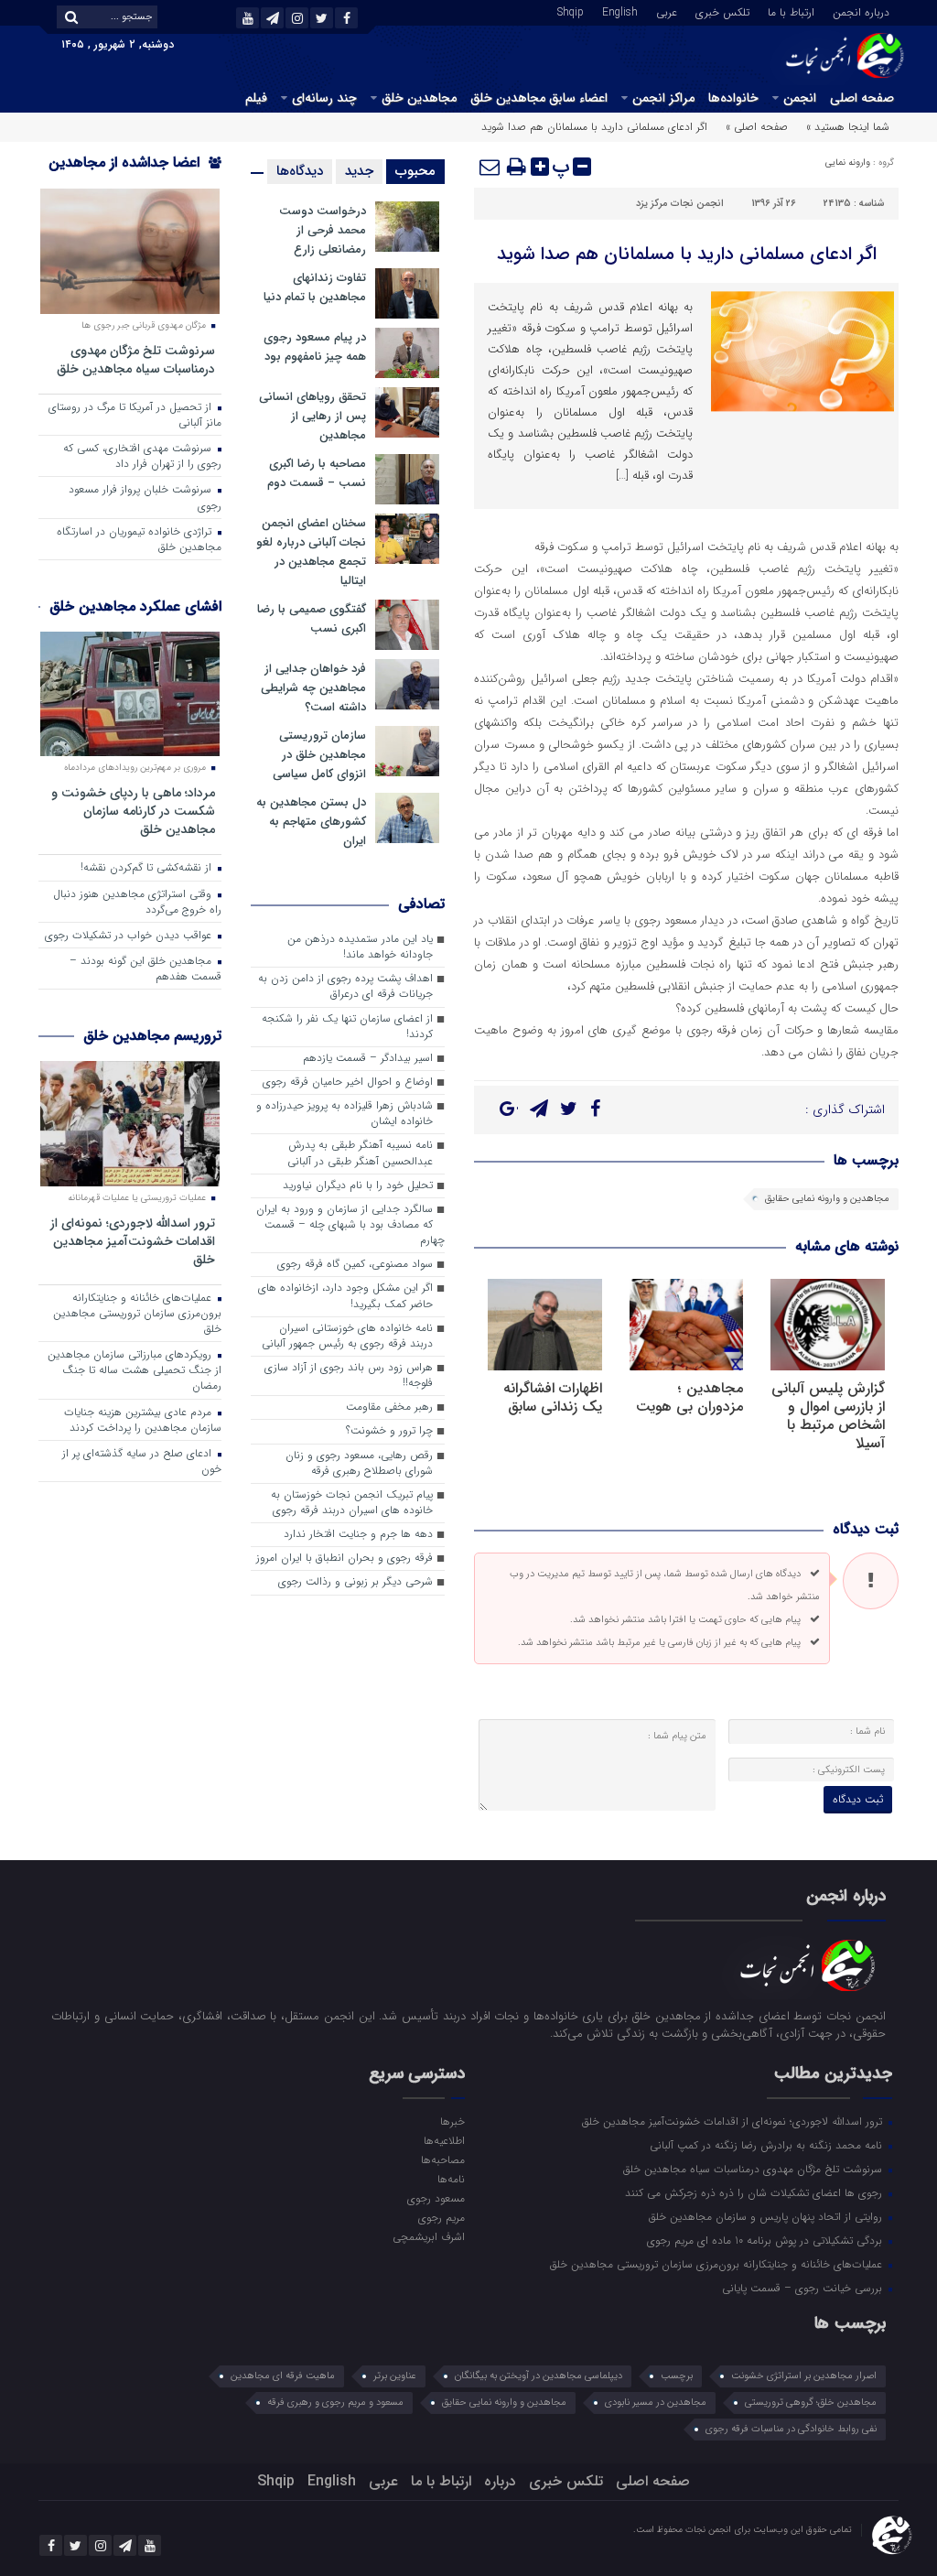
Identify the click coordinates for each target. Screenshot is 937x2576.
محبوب (415, 171)
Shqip (571, 11)
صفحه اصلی (862, 98)
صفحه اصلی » (757, 127)
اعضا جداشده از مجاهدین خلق (135, 174)
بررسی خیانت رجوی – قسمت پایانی (804, 2288)
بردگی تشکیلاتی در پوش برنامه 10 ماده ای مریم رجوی (766, 2240)
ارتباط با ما (791, 11)
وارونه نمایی (848, 162)
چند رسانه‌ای (324, 98)
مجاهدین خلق (419, 98)
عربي (667, 11)
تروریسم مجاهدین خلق (152, 1036)
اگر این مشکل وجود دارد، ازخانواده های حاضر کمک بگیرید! (345, 1296)
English (620, 11)
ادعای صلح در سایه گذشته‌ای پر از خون (142, 1461)
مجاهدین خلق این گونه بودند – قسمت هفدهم (145, 969)
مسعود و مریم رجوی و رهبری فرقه (335, 2403)
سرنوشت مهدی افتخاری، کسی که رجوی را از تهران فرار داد (142, 456)
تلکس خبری (722, 11)
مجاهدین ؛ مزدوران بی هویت (689, 1397)
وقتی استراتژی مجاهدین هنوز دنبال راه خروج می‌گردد (137, 902)
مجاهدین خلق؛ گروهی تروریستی (811, 2403)
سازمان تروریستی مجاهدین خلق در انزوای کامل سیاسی (319, 755)
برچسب (677, 2376)
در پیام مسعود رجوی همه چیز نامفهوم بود (315, 347)
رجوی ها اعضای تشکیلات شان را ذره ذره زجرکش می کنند (755, 2192)
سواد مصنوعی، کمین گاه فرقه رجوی (355, 1264)
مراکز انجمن (663, 98)
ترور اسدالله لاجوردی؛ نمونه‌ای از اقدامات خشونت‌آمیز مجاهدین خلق (133, 1241)
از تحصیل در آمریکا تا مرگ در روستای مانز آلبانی (135, 415)
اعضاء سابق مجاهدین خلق (539, 98)
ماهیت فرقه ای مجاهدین (283, 2376)
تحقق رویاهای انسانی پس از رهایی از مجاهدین (312, 416)
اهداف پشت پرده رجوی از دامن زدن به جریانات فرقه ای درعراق (345, 986)
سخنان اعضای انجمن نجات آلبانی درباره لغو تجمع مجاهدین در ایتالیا (311, 552)
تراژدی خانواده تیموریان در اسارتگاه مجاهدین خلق (139, 540)
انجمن (800, 98)
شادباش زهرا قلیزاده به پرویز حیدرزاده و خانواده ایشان (345, 1114)
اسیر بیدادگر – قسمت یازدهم (368, 1058)
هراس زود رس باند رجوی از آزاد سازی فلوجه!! (349, 1375)
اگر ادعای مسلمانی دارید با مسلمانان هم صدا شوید (687, 254)
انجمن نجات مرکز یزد (680, 204)
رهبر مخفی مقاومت (389, 1407)
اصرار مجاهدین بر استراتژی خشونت (804, 2376)
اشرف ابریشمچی (429, 2236)
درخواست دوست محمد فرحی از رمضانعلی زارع (323, 230)
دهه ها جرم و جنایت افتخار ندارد (358, 1534)
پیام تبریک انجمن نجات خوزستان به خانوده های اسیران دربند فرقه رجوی (352, 1503)
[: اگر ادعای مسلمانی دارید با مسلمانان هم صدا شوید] (490, 167)
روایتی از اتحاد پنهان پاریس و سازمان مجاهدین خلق (767, 2216)
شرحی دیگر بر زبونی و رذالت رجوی (355, 1582)
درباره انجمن (861, 11)
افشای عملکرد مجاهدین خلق (135, 606)
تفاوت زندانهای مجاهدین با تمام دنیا (315, 287)
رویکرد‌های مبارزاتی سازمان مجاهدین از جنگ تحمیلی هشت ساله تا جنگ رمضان (135, 1370)
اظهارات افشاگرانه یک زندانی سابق (553, 1397)
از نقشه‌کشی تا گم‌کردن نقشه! (148, 868)
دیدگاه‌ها (300, 171)
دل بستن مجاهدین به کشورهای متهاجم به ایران (311, 822)
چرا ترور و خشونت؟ (389, 1431)
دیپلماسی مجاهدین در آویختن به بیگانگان (539, 2376)
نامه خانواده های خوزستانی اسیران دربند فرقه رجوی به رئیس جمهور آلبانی (347, 1336)
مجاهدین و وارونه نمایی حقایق (827, 1199)
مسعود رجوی (436, 2198)
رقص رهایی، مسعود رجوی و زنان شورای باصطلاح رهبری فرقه (359, 1463)
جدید (359, 171)
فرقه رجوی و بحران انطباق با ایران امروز (345, 1558)
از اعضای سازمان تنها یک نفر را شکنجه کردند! (347, 1027)
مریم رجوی (442, 2217)
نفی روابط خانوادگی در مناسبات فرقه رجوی (791, 2429)
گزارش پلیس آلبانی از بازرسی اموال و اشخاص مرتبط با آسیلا (828, 1416)
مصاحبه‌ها (443, 2159)
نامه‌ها (451, 2179)
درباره (500, 2481)
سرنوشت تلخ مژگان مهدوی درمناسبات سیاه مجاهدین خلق (136, 359)
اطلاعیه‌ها (444, 2140)
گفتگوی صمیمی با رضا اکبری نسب (312, 619)
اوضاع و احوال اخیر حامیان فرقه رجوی (348, 1082)
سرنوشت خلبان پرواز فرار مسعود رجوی (145, 498)
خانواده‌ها (733, 98)
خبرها (452, 2121)
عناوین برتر (395, 2376)
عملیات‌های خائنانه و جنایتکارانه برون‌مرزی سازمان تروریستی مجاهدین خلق (137, 1314)
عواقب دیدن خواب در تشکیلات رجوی (130, 936)
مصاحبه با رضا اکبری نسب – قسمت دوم (317, 473)
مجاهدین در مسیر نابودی (656, 2403)
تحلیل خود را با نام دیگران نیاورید (358, 1185)
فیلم (256, 98)
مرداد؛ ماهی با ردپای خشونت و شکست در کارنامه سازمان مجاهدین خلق (133, 811)
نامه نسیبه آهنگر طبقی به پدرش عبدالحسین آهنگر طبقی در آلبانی (360, 1153)
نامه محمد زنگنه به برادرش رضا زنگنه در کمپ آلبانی (768, 2145)
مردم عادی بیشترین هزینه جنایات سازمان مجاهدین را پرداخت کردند (143, 1420)
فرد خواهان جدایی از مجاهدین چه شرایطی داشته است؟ (313, 688)
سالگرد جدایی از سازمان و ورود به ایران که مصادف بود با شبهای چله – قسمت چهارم (350, 1225)
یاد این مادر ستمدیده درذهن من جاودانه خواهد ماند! (360, 947)
